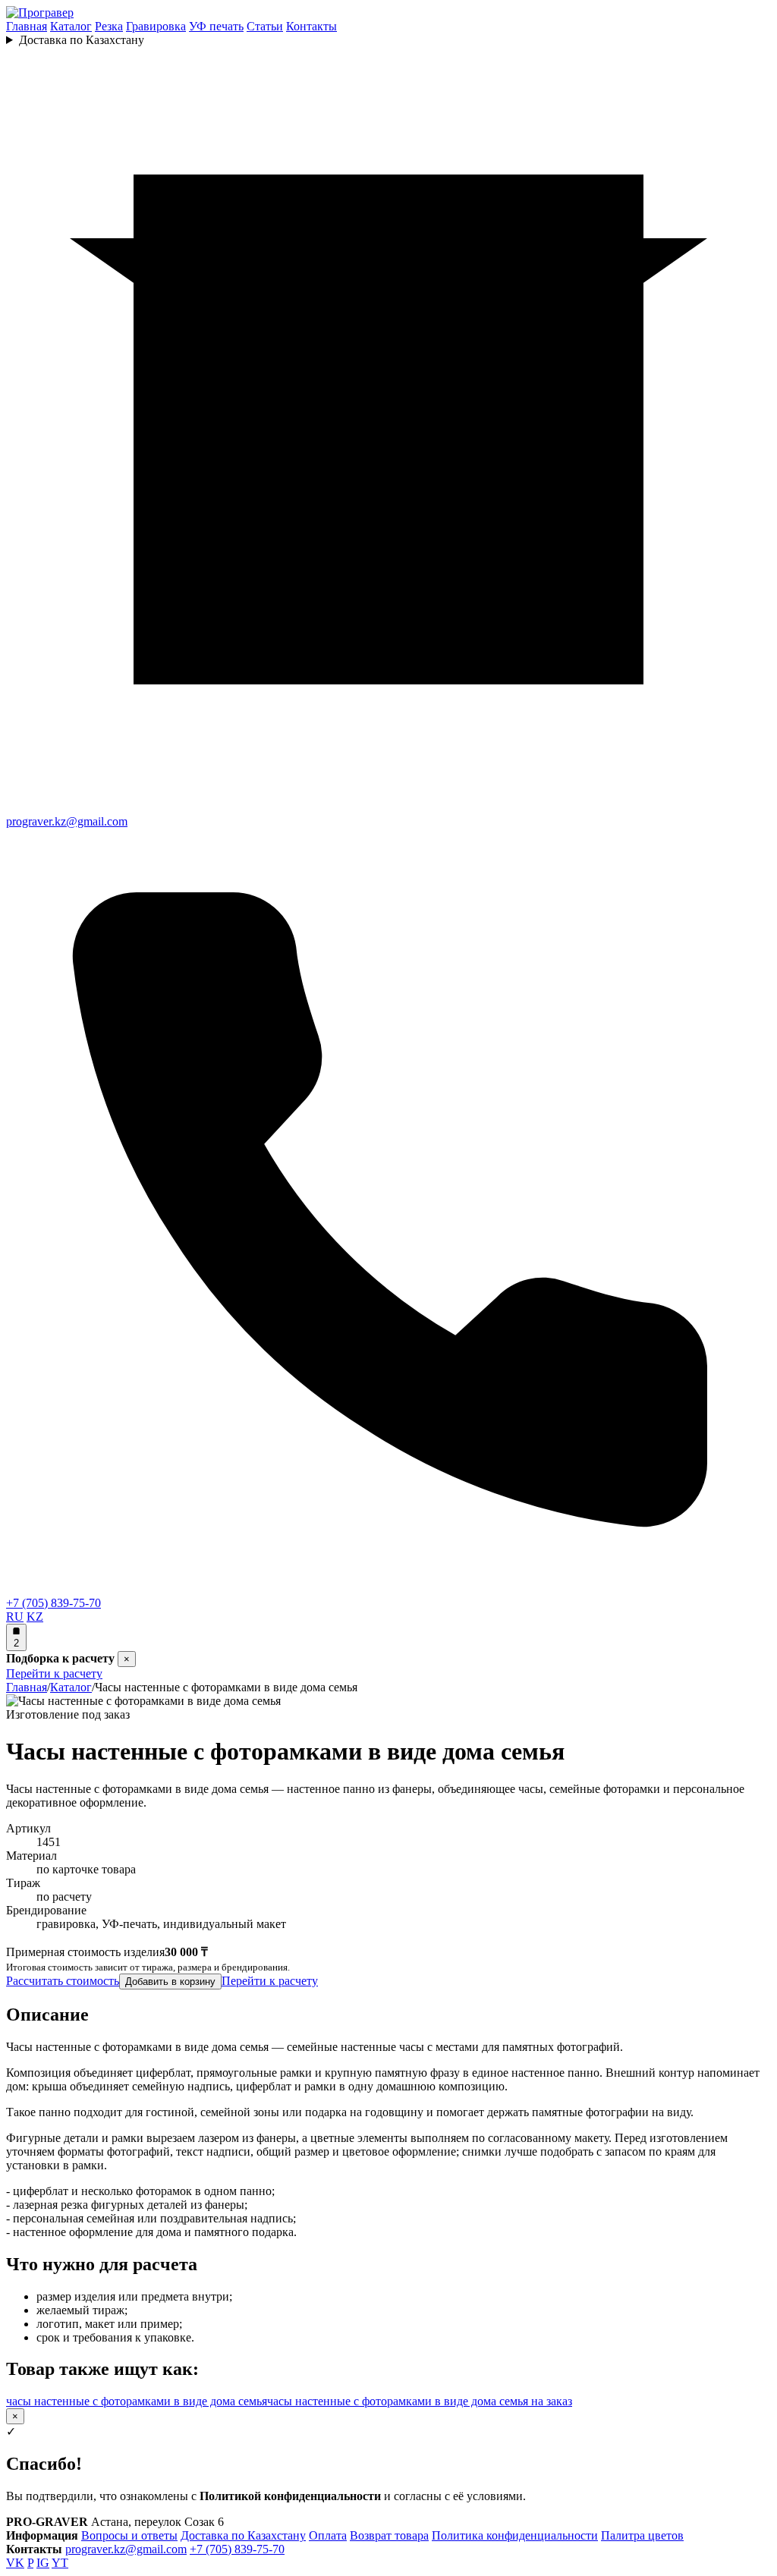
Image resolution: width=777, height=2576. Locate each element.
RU (15, 1617)
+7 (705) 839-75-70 (237, 2549)
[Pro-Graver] (40, 13)
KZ (35, 1617)
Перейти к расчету (54, 1673)
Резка (109, 26)
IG (43, 2563)
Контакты (311, 26)
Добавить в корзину (170, 1982)
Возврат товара (389, 2535)
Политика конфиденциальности (515, 2535)
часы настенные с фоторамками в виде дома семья (137, 2401)
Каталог (71, 26)
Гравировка (156, 26)
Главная (27, 26)
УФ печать (216, 26)
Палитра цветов (642, 2535)
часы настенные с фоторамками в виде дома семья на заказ (420, 2401)
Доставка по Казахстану (82, 40)
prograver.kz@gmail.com (126, 2549)
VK (15, 2563)
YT (60, 2563)
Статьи (265, 26)
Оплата (328, 2535)
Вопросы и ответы (129, 2535)
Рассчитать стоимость (63, 1981)
